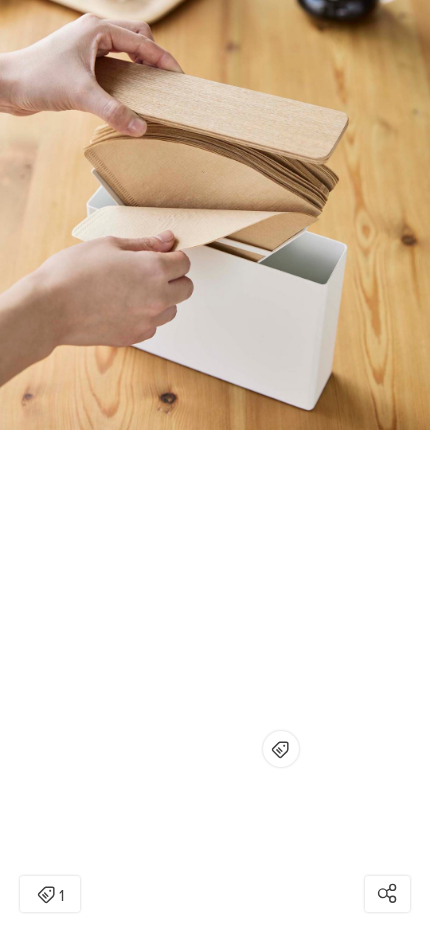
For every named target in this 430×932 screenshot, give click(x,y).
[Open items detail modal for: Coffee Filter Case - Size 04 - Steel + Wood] (281, 749)
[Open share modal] (387, 894)
